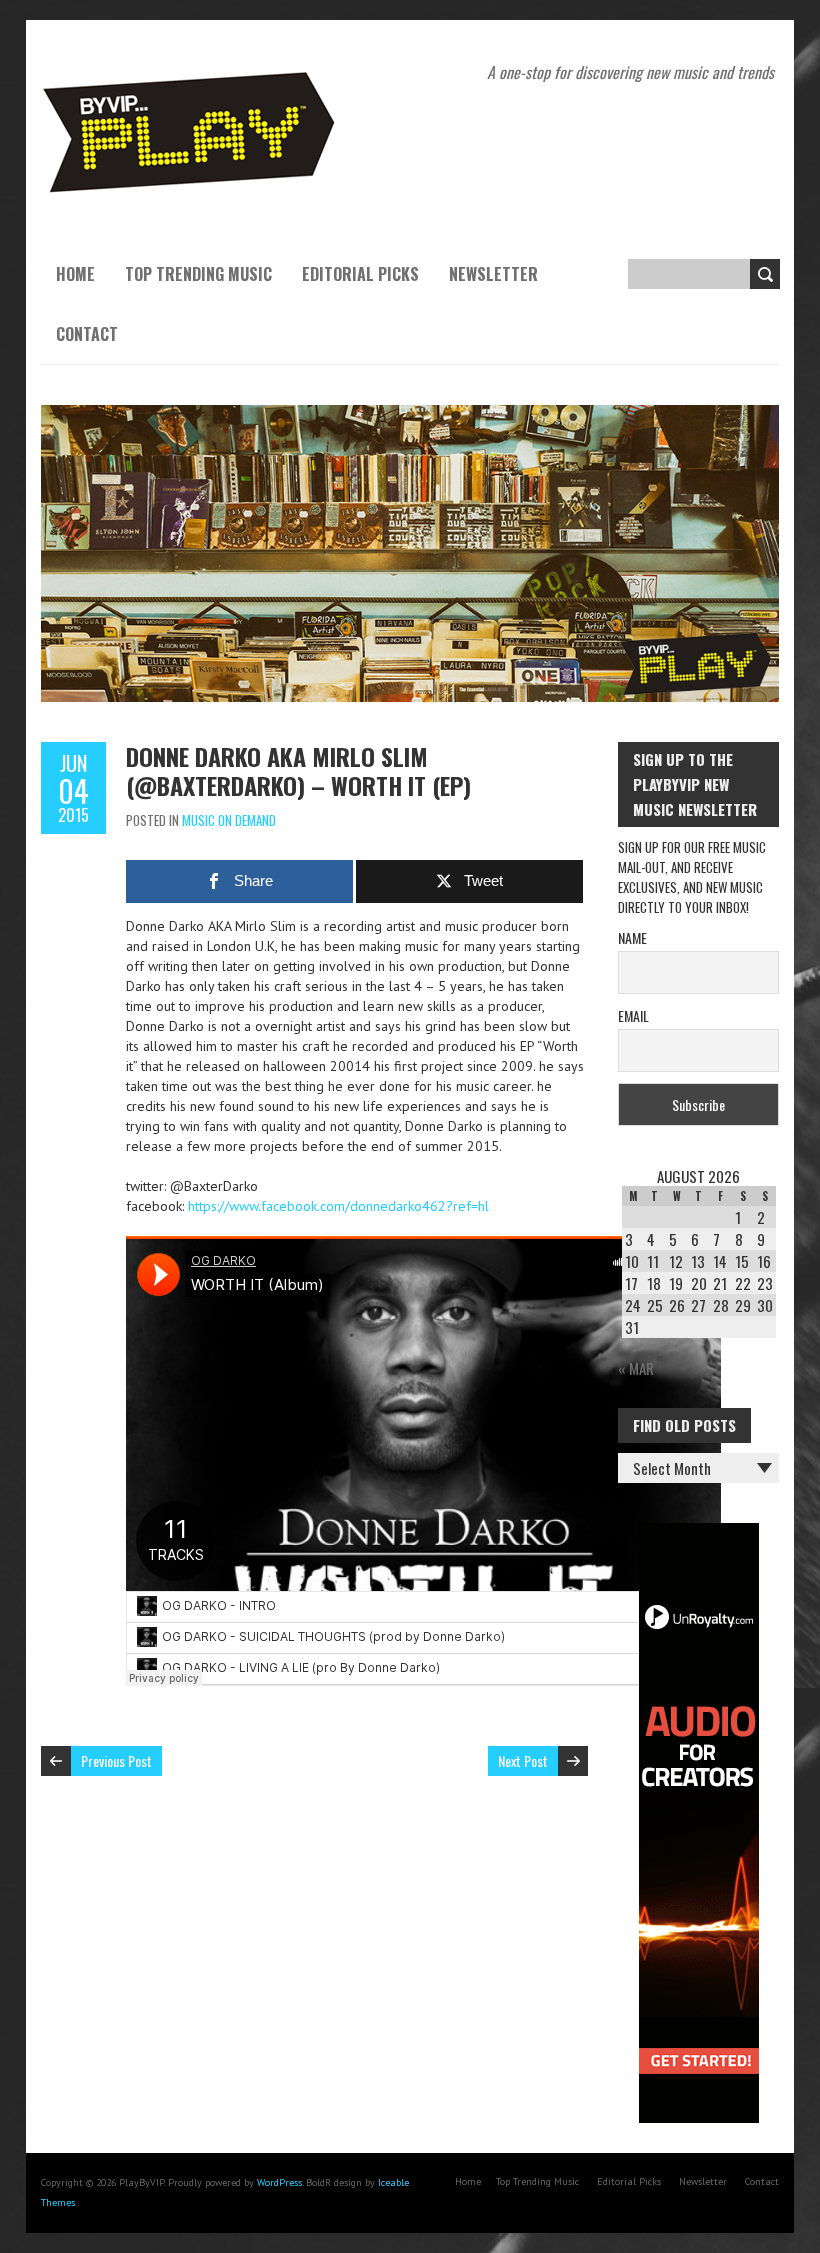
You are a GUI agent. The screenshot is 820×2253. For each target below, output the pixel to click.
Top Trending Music (198, 274)
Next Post (523, 1760)
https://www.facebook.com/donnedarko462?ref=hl (338, 1206)
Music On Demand (229, 820)
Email (633, 1015)
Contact (87, 334)
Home (75, 274)
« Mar (636, 1368)
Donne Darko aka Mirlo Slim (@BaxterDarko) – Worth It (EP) (298, 770)
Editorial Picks (360, 274)
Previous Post (116, 1760)
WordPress (279, 2182)
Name (632, 937)
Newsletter (493, 274)
